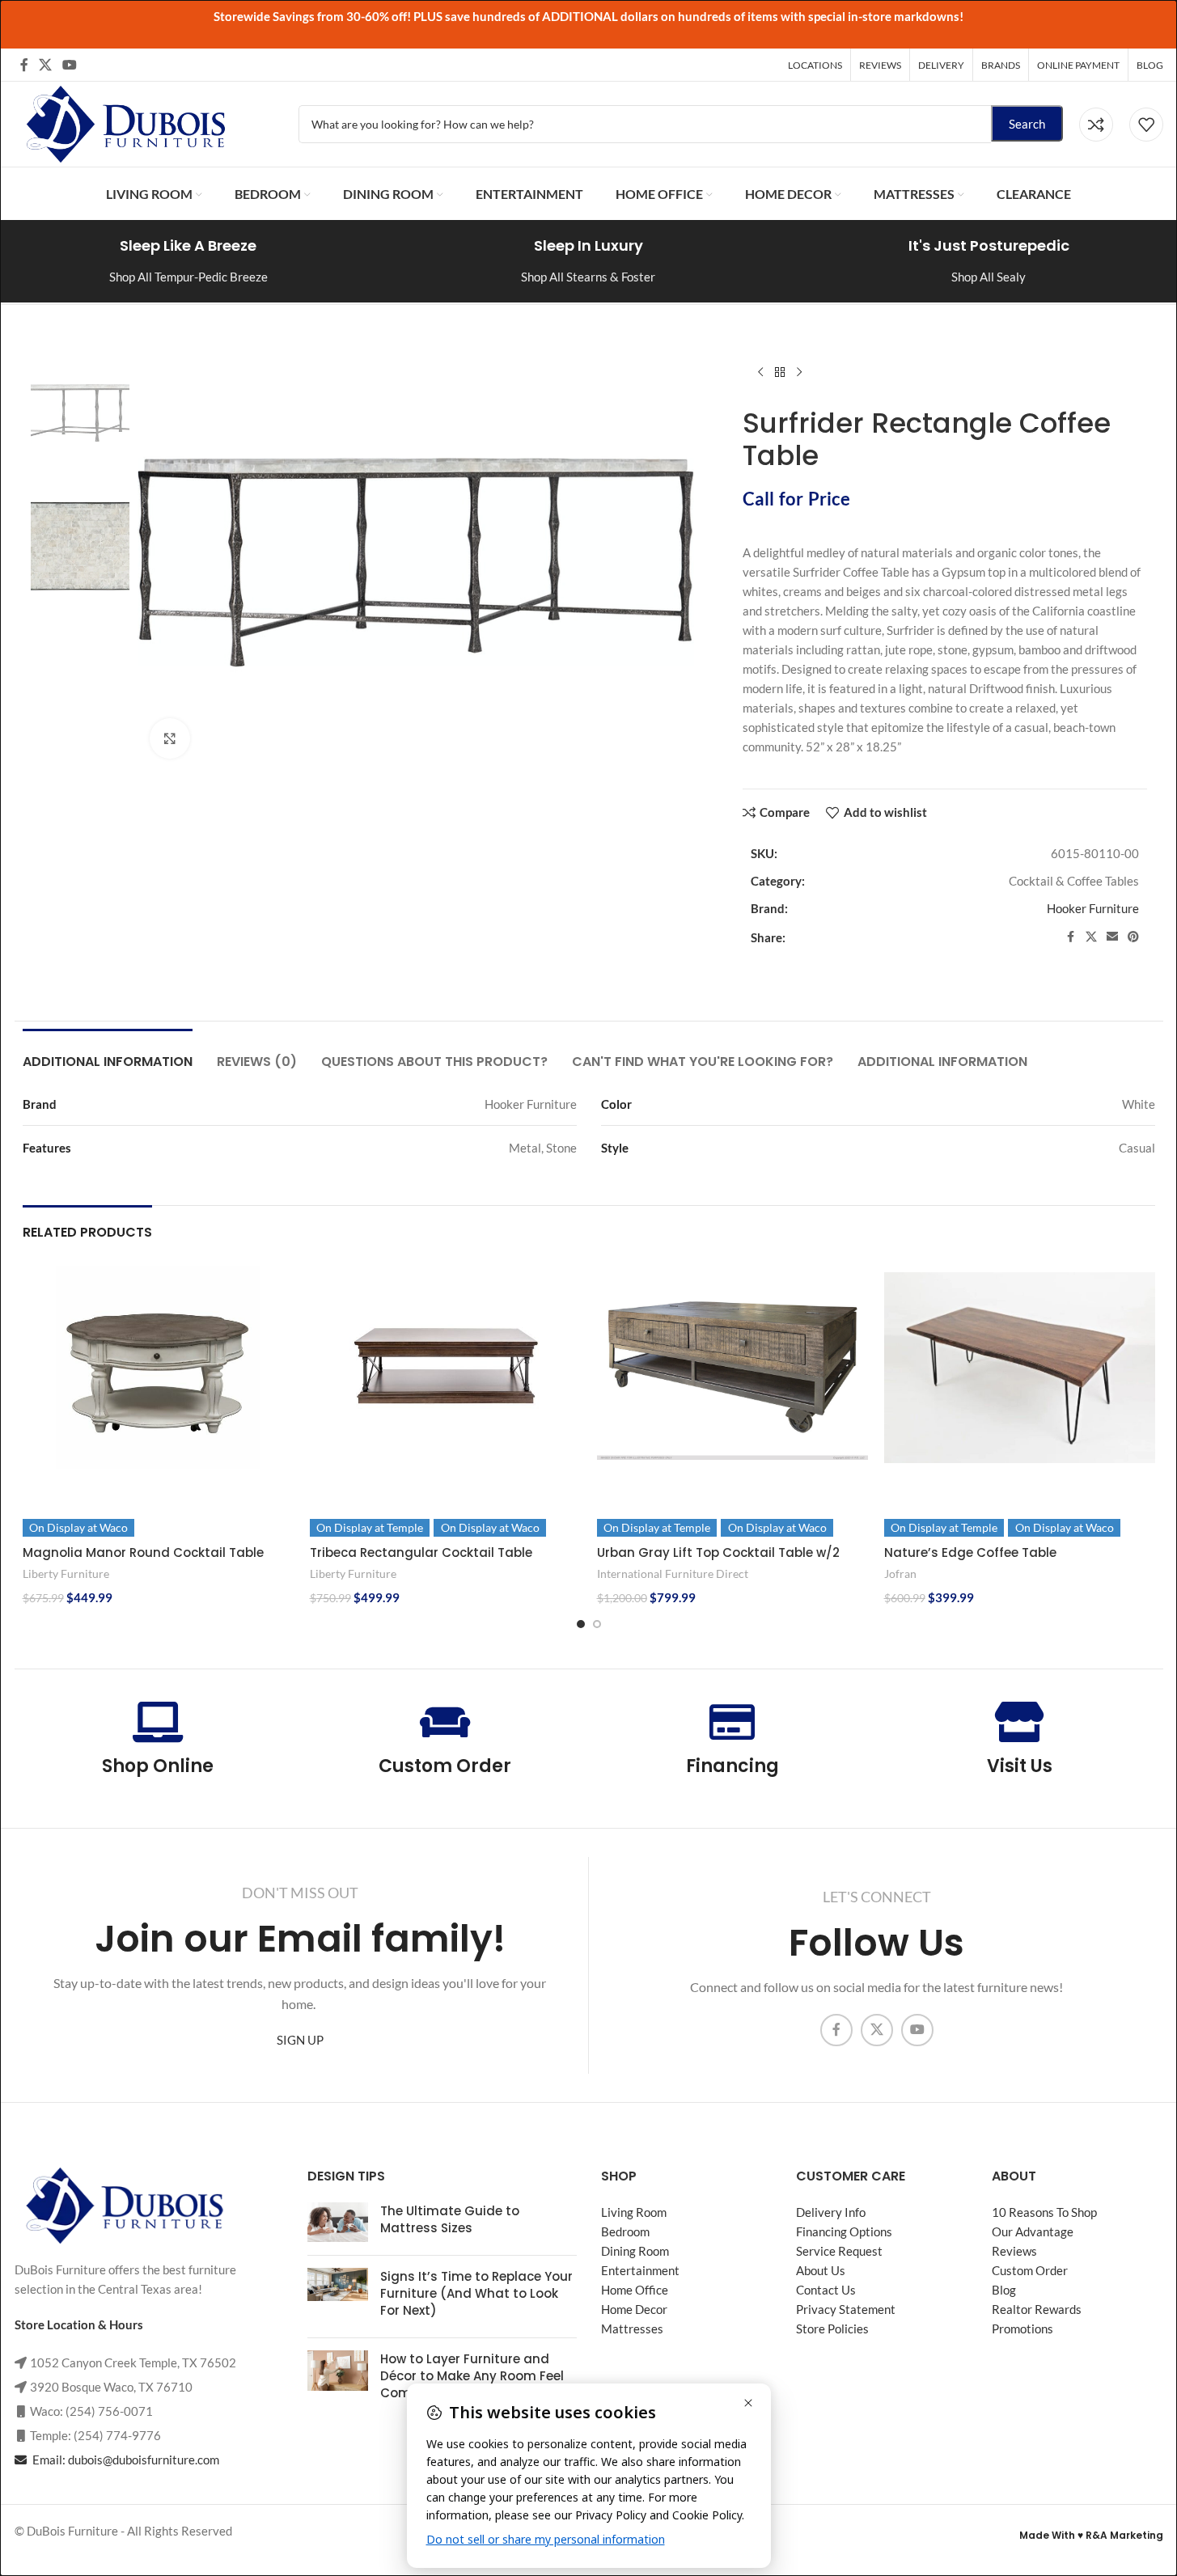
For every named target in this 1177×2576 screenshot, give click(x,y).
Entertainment (640, 2270)
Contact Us (826, 2290)
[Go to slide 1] (581, 1624)
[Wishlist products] (1146, 125)
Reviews (1014, 2251)
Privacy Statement (846, 2309)
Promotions (1022, 2329)
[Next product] (799, 373)
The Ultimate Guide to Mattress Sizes (450, 2219)
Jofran (900, 1574)
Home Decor (634, 2309)
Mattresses (632, 2329)
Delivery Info (831, 2212)
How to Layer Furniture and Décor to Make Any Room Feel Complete (472, 2376)
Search (1027, 124)
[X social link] (46, 65)
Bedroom (625, 2231)
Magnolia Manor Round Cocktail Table (143, 1552)
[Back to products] (780, 373)
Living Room (634, 2212)
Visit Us (1020, 1766)
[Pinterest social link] (1133, 937)
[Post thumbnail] (338, 2223)
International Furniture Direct (673, 1574)
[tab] (108, 1053)
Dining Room (635, 2251)
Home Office (635, 2290)
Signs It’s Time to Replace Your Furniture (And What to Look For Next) (476, 2293)
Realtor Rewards (1037, 2309)
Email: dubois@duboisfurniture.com (125, 2460)
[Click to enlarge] (170, 738)
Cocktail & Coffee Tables (1074, 881)
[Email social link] (1112, 937)
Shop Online (158, 1766)
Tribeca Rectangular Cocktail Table (421, 1552)
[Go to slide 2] (597, 1624)
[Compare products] (1096, 125)
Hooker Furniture (1093, 908)
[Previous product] (760, 373)
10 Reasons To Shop (1044, 2212)
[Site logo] (124, 122)
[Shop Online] (158, 1722)
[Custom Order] (445, 1722)
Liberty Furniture (66, 1574)
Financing (732, 1766)
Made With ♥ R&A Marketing (1091, 2535)
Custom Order (445, 1766)
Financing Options (844, 2231)
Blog (1004, 2290)
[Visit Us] (1019, 1722)
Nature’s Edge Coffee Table (970, 1552)
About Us (821, 2270)
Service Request (839, 2251)
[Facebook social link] (24, 65)
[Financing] (732, 1722)
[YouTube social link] (70, 65)
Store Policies (832, 2329)
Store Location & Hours (79, 2324)
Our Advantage (1033, 2231)
